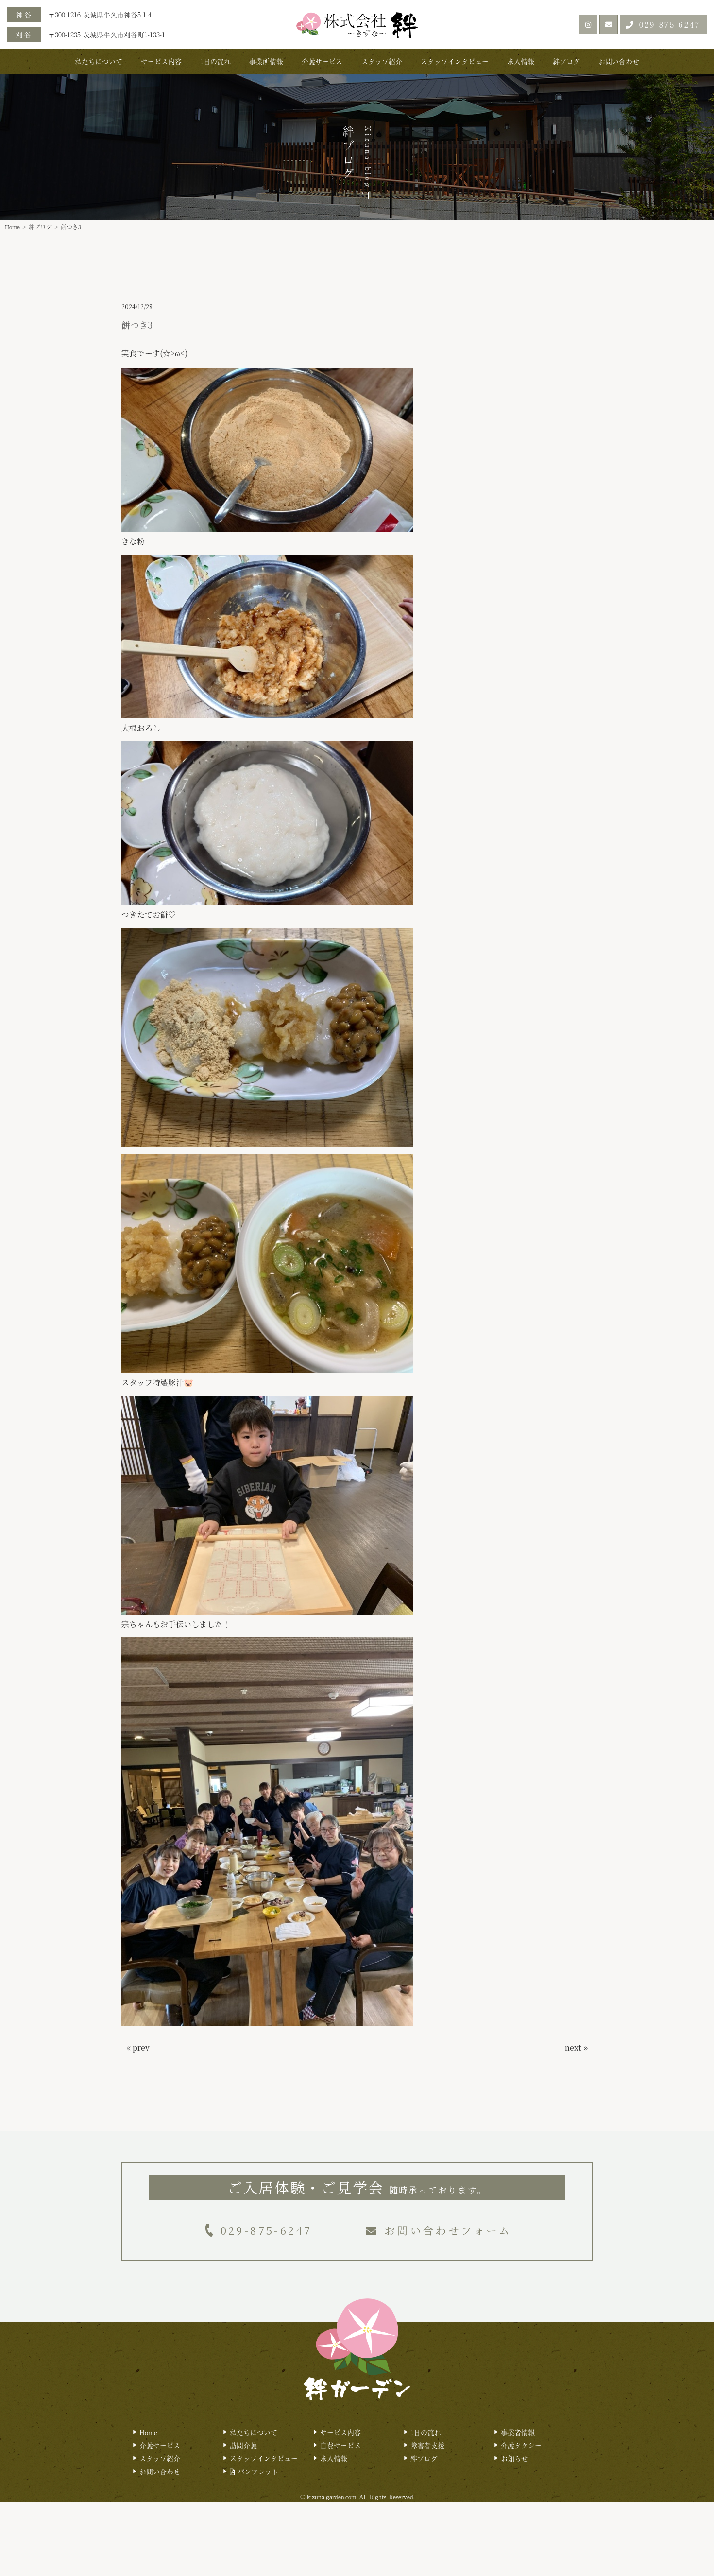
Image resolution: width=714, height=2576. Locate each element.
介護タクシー (521, 2445)
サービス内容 (161, 61)
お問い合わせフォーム (448, 2230)
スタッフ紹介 (382, 61)
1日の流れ (215, 61)
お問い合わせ (619, 61)
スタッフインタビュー (455, 61)
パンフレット (257, 2472)
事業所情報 (266, 61)
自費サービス (340, 2445)
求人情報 (521, 61)
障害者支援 (427, 2445)
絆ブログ (566, 61)
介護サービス (322, 61)
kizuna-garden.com (331, 2497)
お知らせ (514, 2458)
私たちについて (99, 61)
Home (12, 227)
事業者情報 (518, 2432)
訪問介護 (243, 2445)
